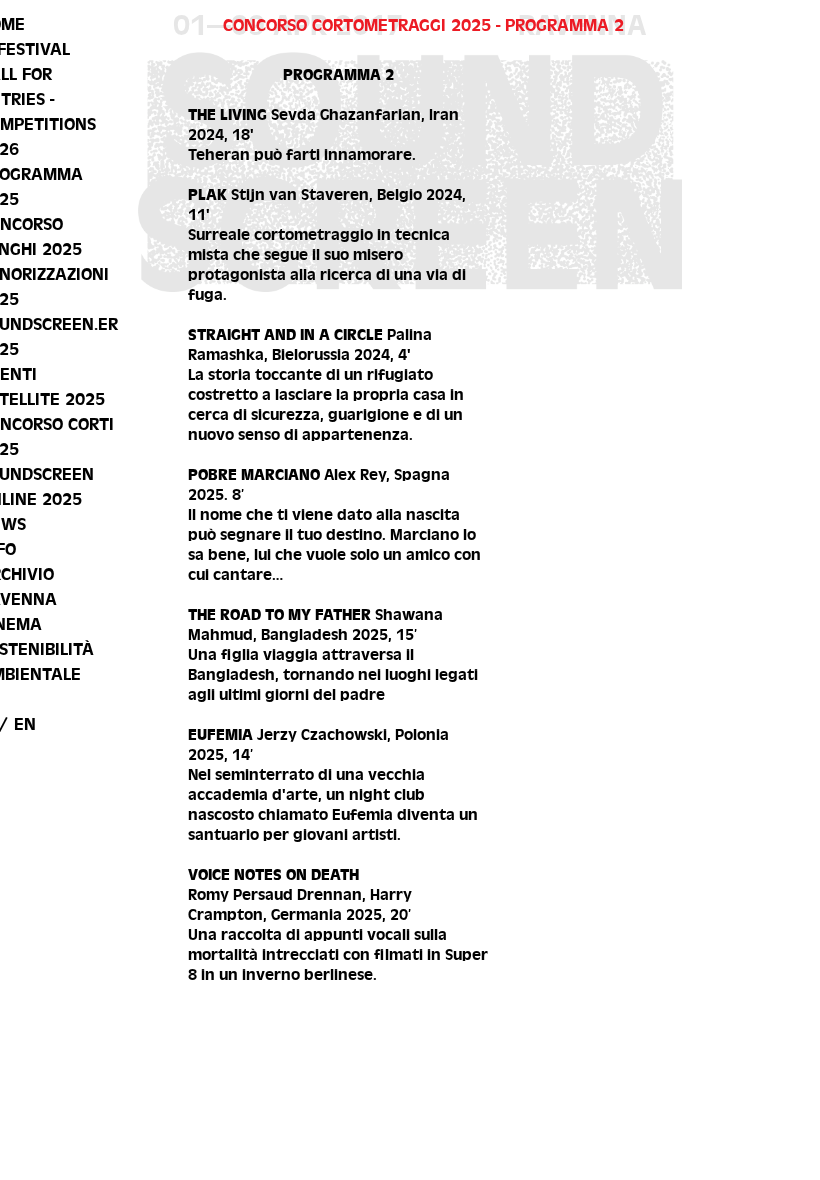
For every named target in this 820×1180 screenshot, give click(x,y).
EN (25, 724)
